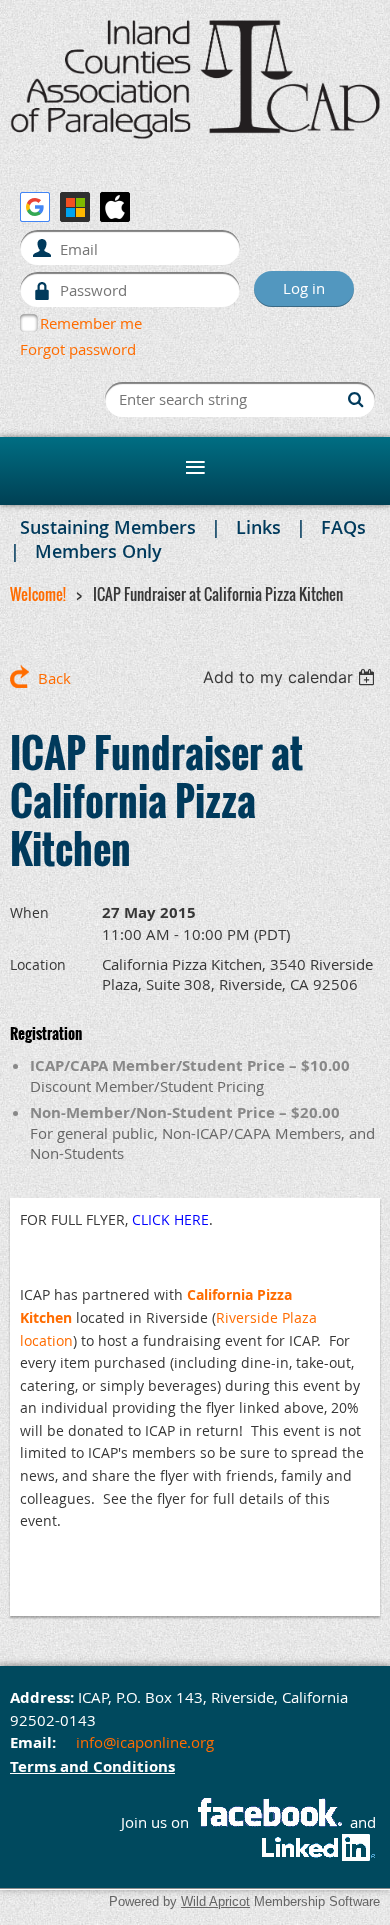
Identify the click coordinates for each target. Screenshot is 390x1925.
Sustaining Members (108, 527)
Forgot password (78, 349)
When (29, 912)
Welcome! (38, 594)
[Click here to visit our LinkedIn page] (320, 1857)
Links (258, 527)
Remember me (91, 323)
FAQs (343, 527)
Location (38, 964)
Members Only (98, 551)
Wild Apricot (215, 1901)
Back (54, 678)
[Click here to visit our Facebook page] (269, 1822)
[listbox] (291, 677)
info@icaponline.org (145, 1742)
